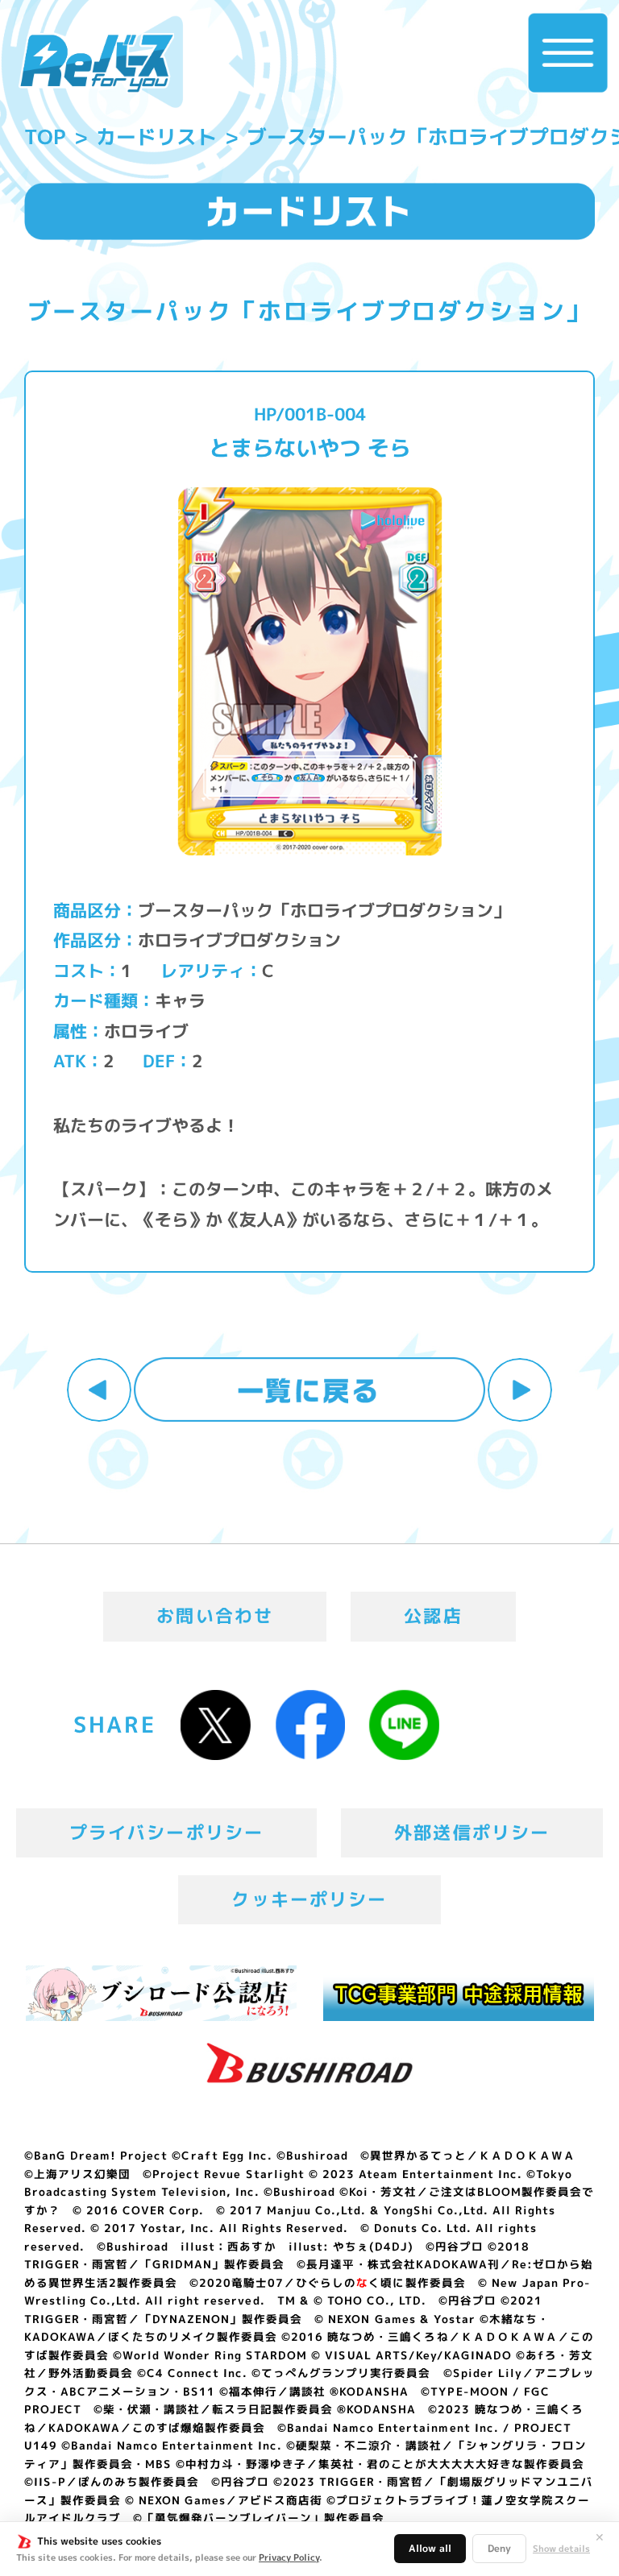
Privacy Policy (289, 2557)
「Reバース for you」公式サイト (96, 63)
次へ (520, 1390)
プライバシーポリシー (167, 1833)
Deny (499, 2548)
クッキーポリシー (309, 1899)
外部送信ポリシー (472, 1833)
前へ (99, 1390)
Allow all (430, 2548)
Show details (561, 2549)
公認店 (433, 1616)
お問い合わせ (215, 1616)
